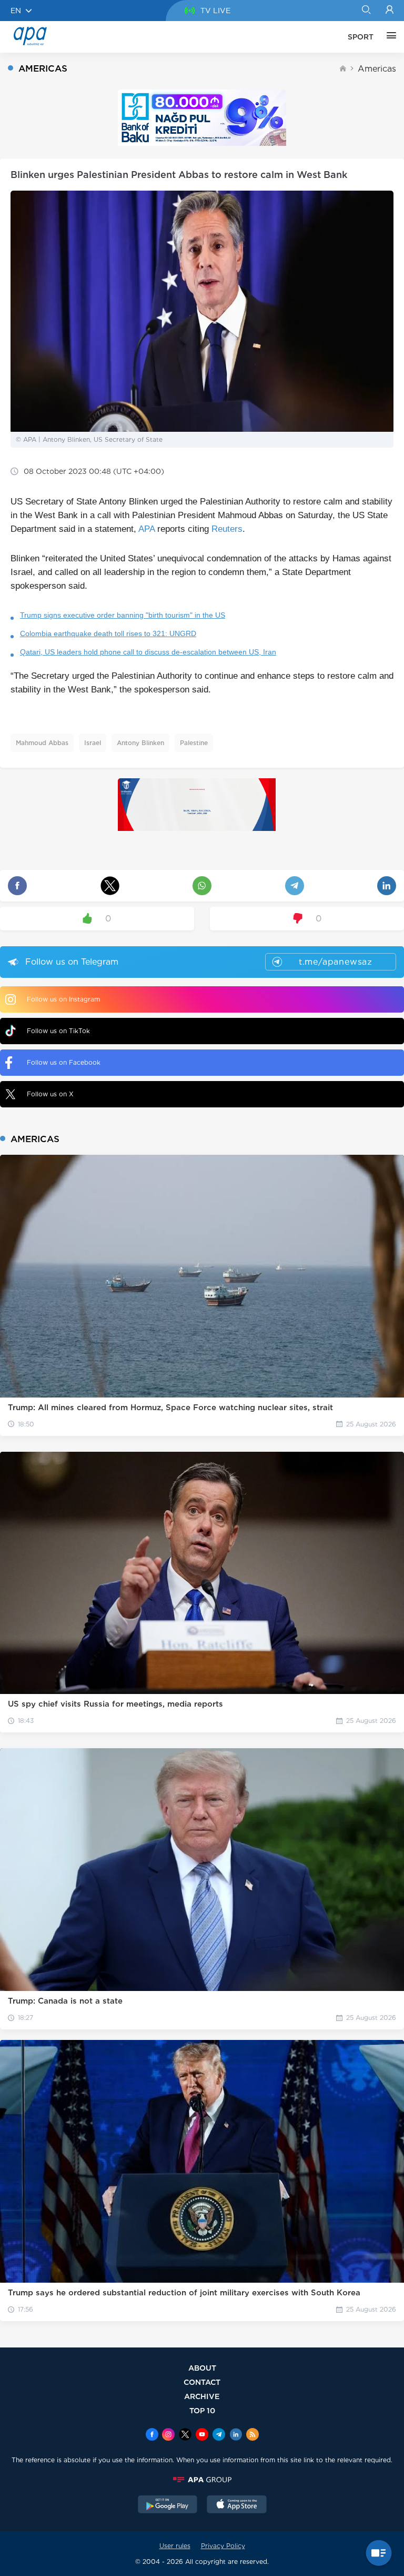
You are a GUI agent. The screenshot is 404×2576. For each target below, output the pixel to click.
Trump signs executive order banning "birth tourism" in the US (123, 615)
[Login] (390, 11)
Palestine (194, 743)
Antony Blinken (140, 743)
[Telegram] (219, 2435)
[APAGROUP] (202, 2480)
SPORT (361, 37)
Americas (377, 69)
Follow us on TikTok (58, 1031)
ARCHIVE (202, 2396)
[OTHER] (389, 37)
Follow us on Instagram (63, 999)
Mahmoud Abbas (42, 743)
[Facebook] (152, 2435)
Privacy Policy (223, 2546)
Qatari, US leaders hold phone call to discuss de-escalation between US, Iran (148, 652)
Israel (93, 743)
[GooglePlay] (168, 2505)
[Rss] (252, 2435)
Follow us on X (50, 1094)
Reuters (227, 529)
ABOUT (202, 2368)
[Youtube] (202, 2435)
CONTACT (202, 2382)
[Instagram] (168, 2435)
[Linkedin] (236, 2435)
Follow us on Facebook (64, 1062)
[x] (185, 2435)
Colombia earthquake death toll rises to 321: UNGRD (108, 633)
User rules (175, 2546)
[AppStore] (237, 2505)
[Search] (366, 11)
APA (147, 529)
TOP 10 (202, 2410)
